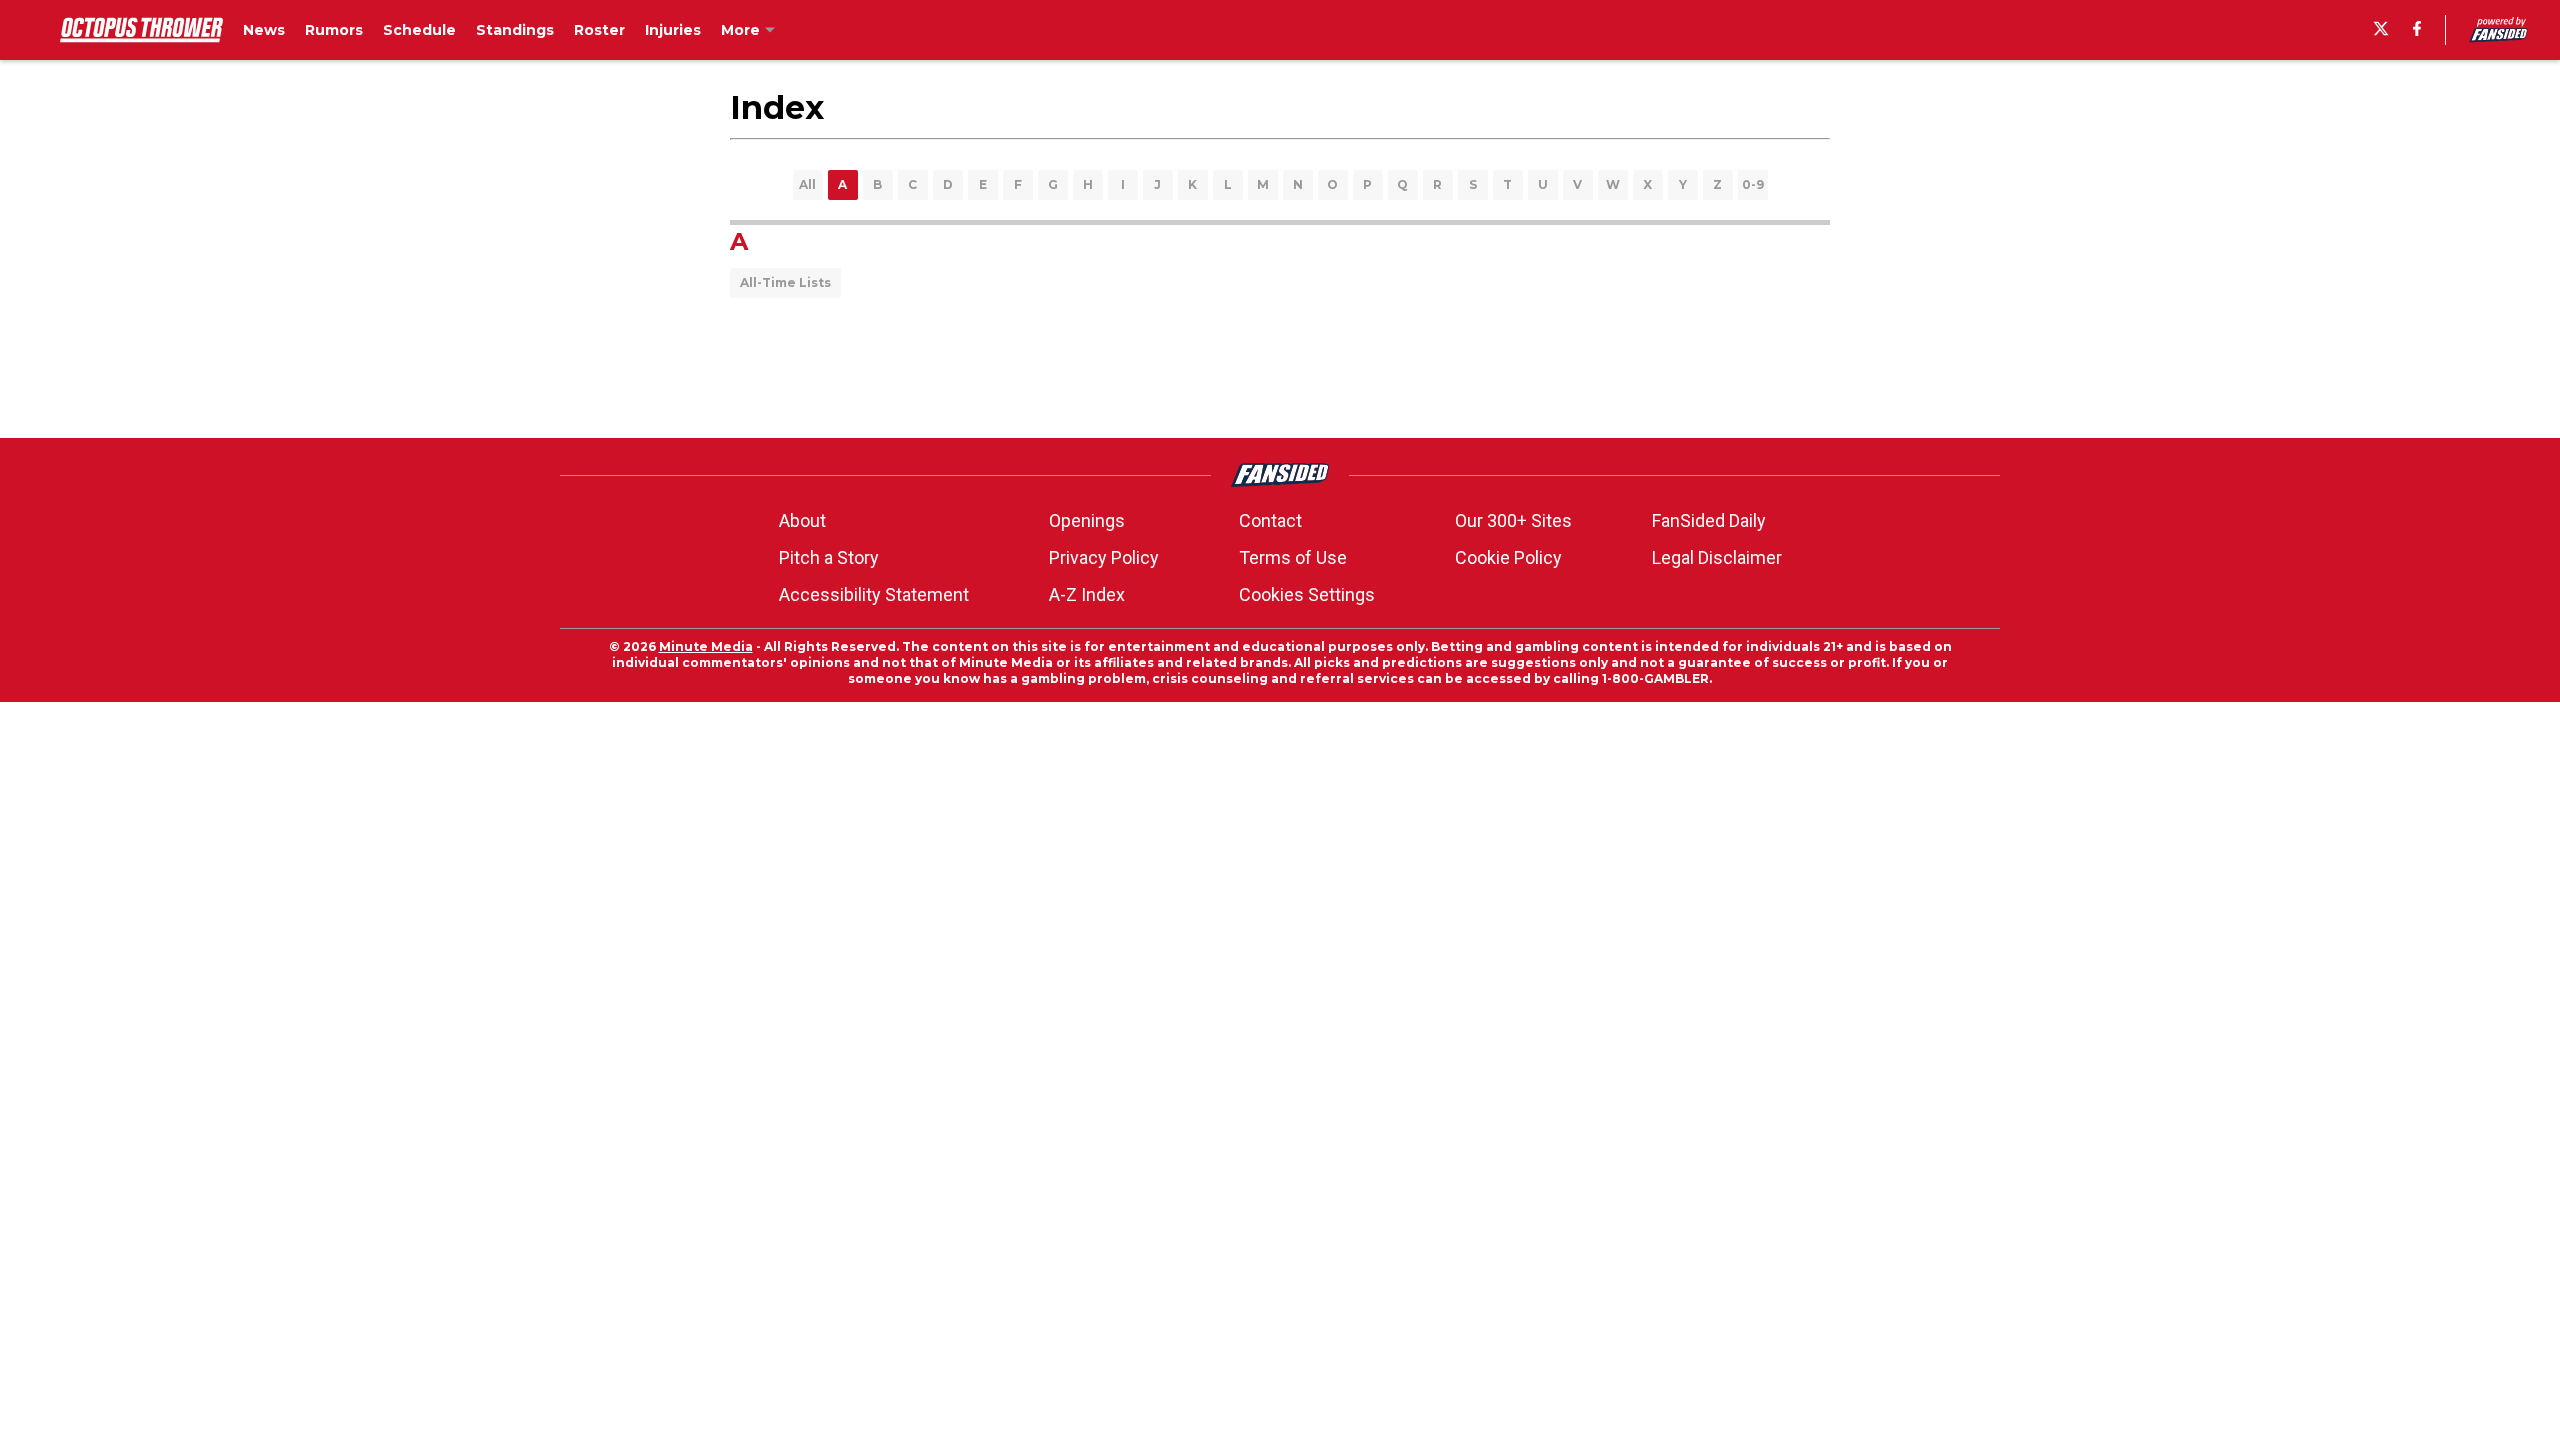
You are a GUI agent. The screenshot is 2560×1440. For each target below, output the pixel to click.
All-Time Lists (785, 282)
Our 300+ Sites (1513, 520)
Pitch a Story (829, 557)
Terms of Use (1293, 557)
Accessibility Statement (874, 594)
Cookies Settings (1307, 594)
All (807, 184)
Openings (1087, 520)
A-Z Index (1087, 594)
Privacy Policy (1104, 557)
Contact (1270, 520)
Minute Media (706, 646)
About (802, 520)
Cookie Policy (1508, 557)
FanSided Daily (1709, 520)
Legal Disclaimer (1717, 557)
